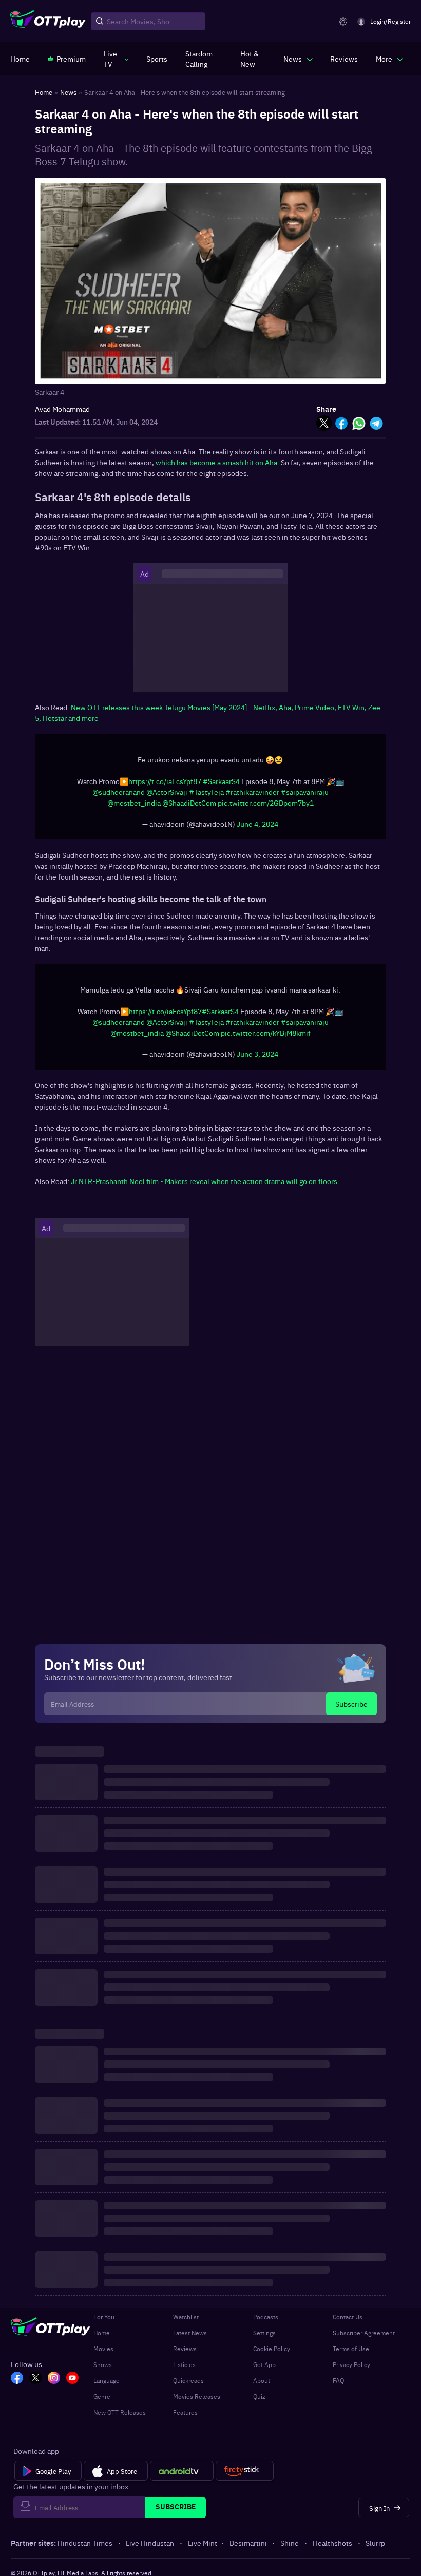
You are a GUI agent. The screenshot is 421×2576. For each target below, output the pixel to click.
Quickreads (188, 2380)
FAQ (338, 2380)
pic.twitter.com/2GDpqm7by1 (266, 803)
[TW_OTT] (35, 2379)
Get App (264, 2364)
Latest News (190, 2333)
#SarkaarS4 (221, 781)
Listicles (184, 2364)
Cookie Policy (272, 2349)
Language (107, 2380)
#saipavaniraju (305, 792)
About (262, 2380)
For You (104, 2317)
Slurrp (375, 2543)
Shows (103, 2364)
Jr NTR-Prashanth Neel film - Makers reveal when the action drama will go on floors (204, 1181)
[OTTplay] (48, 22)
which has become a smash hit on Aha (216, 462)
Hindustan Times (85, 2543)
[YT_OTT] (72, 2379)
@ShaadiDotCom (189, 803)
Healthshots (332, 2543)
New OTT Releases (120, 2412)
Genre (102, 2396)
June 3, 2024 (257, 1054)
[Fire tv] (245, 2471)
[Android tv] (182, 2471)
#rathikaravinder (252, 792)
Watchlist (186, 2317)
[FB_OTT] (17, 2379)
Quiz (259, 2396)
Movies (103, 2349)
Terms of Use (351, 2349)
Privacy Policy (351, 2364)
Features (185, 2412)
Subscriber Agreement (364, 2333)
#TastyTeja (206, 792)
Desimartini (248, 2543)
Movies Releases (197, 2396)
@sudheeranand (119, 792)
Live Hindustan (150, 2543)
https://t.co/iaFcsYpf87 (165, 781)
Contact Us (348, 2317)
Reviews (185, 2349)
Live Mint (203, 2543)
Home (102, 2333)
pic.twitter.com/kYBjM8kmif (266, 1033)
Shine (290, 2543)
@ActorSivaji (167, 792)
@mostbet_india (134, 803)
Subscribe (351, 1704)
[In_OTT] (54, 2379)
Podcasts (266, 2317)
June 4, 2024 (257, 824)
